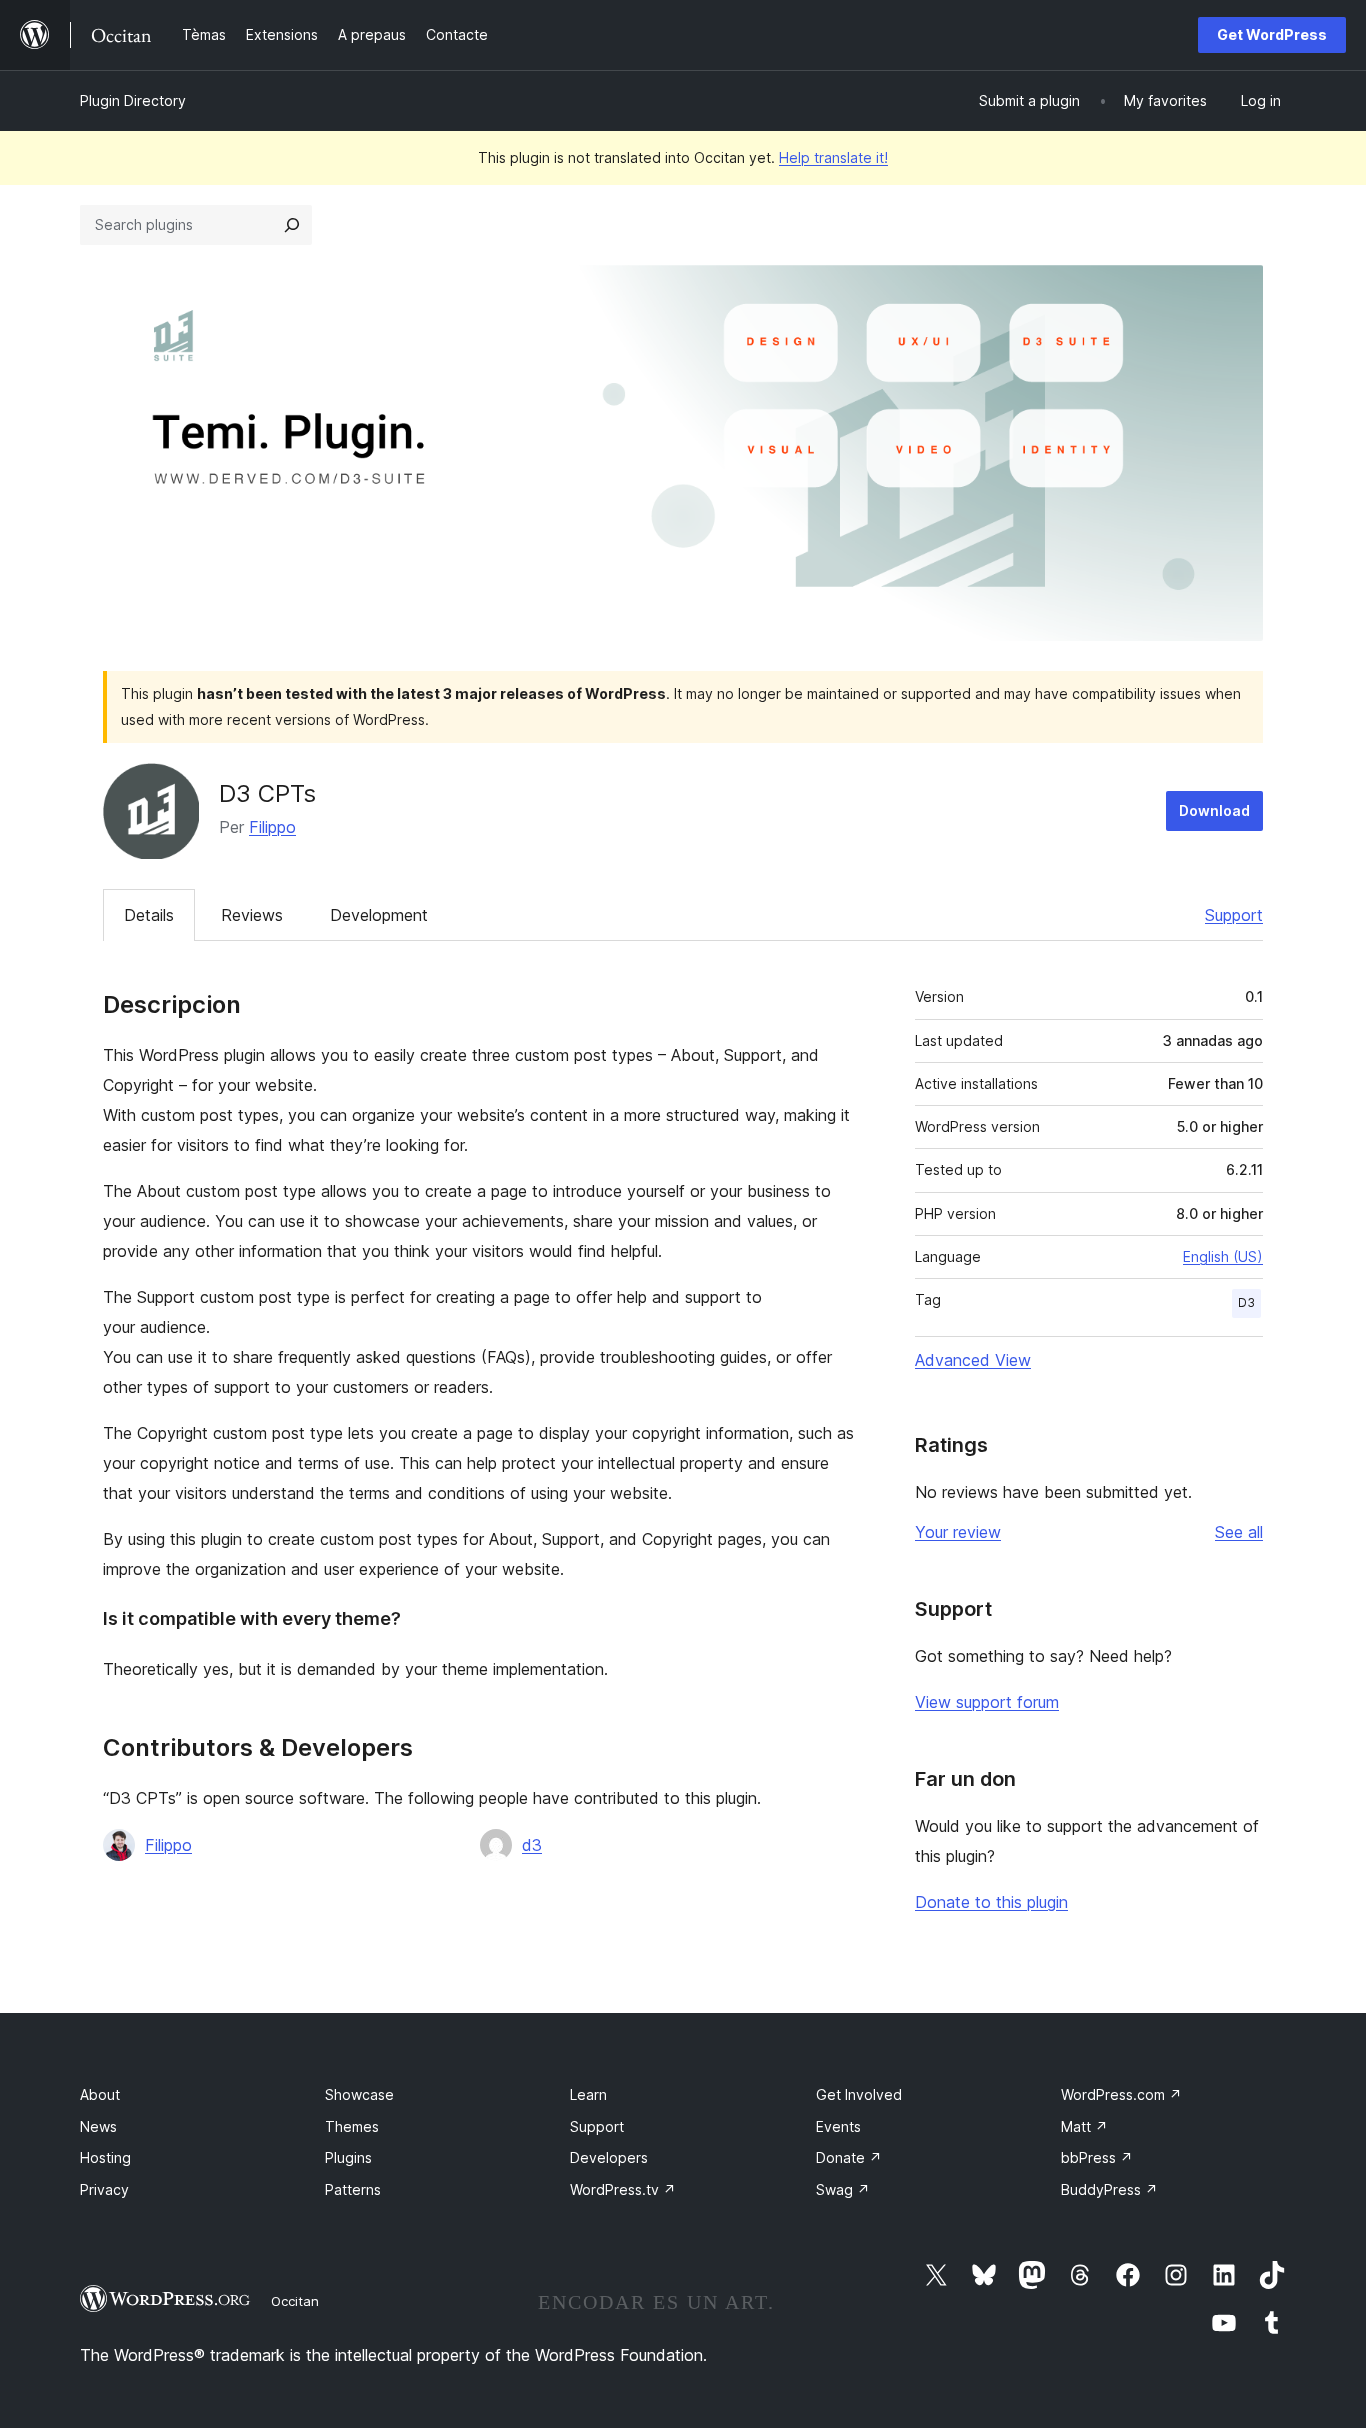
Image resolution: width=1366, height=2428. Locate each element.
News (98, 2126)
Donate (849, 2157)
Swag (843, 2189)
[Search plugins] (292, 225)
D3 (1246, 1302)
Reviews (252, 915)
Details (149, 915)
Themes (352, 2126)
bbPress (1097, 2157)
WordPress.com (1121, 2094)
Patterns (353, 2189)
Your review (958, 1532)
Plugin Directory (133, 100)
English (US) (1223, 1256)
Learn (588, 2094)
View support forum (987, 1702)
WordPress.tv (623, 2189)
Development (379, 915)
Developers (609, 2157)
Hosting (105, 2157)
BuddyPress (1109, 2189)
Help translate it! (833, 157)
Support (1234, 915)
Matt (1084, 2126)
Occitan (295, 2301)
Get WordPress (1272, 34)
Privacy (104, 2189)
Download (1214, 810)
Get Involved (859, 2094)
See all (1239, 1532)
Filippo (272, 827)
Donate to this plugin (991, 1902)
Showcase (359, 2094)
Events (838, 2126)
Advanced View (973, 1360)
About (100, 2094)
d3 (532, 1845)
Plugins (348, 2157)
